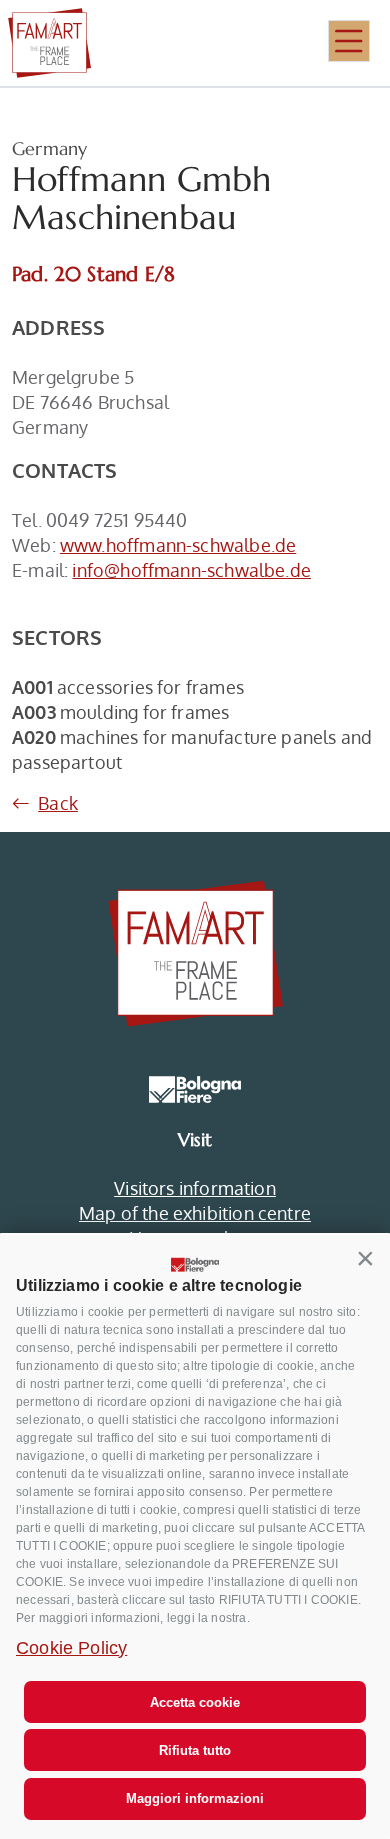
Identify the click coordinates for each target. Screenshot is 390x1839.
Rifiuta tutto (195, 1750)
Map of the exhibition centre (195, 1213)
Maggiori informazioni (195, 1798)
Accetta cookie (195, 1702)
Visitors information (195, 1188)
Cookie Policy (71, 1648)
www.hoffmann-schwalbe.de (178, 545)
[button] (366, 1259)
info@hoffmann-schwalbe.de (191, 570)
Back (58, 803)
